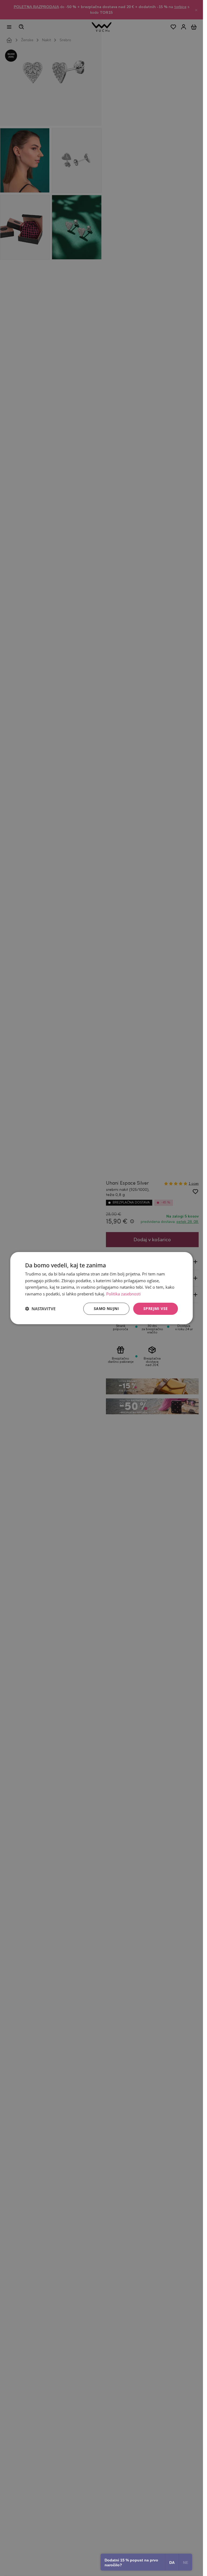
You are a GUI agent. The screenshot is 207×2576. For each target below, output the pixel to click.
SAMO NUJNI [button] (106, 1308)
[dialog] (102, 1288)
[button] (40, 1309)
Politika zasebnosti (123, 1294)
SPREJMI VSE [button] (156, 1308)
